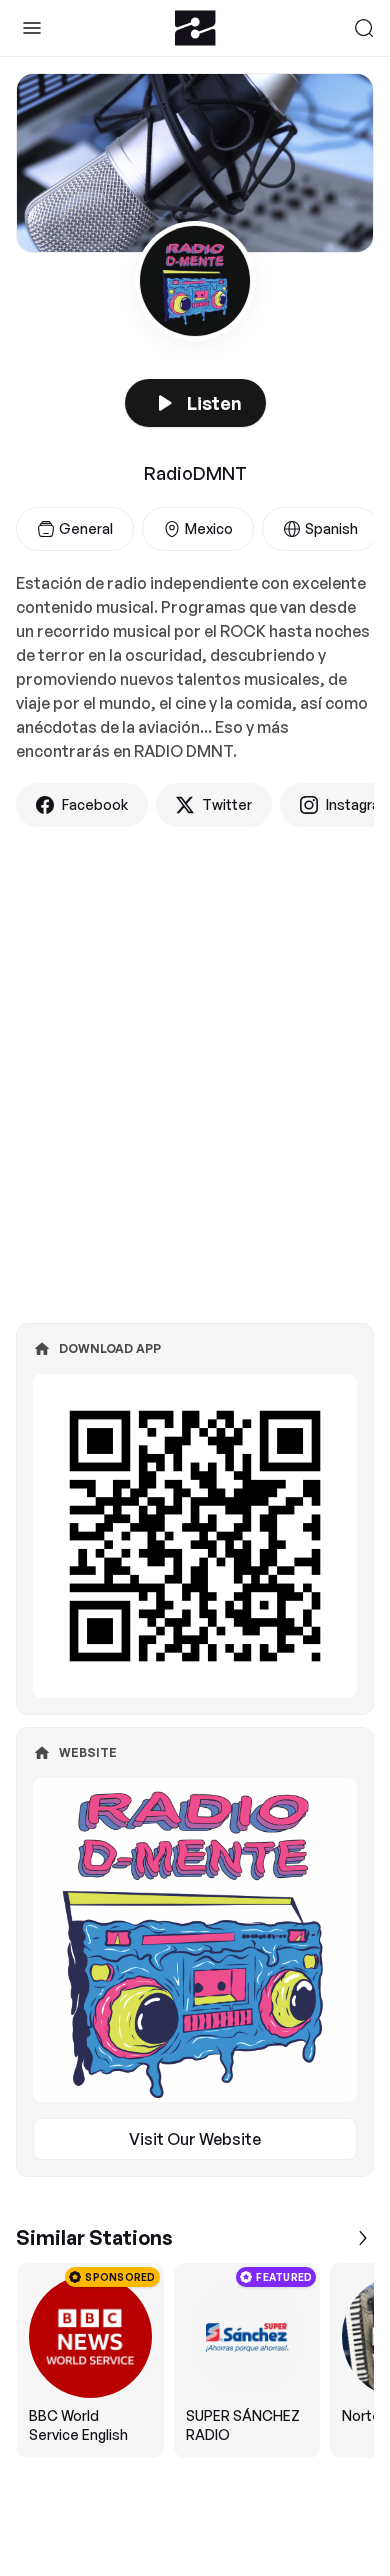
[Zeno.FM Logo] (195, 28)
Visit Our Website (195, 2139)
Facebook (95, 804)
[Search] (364, 28)
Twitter (227, 804)
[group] (195, 2360)
